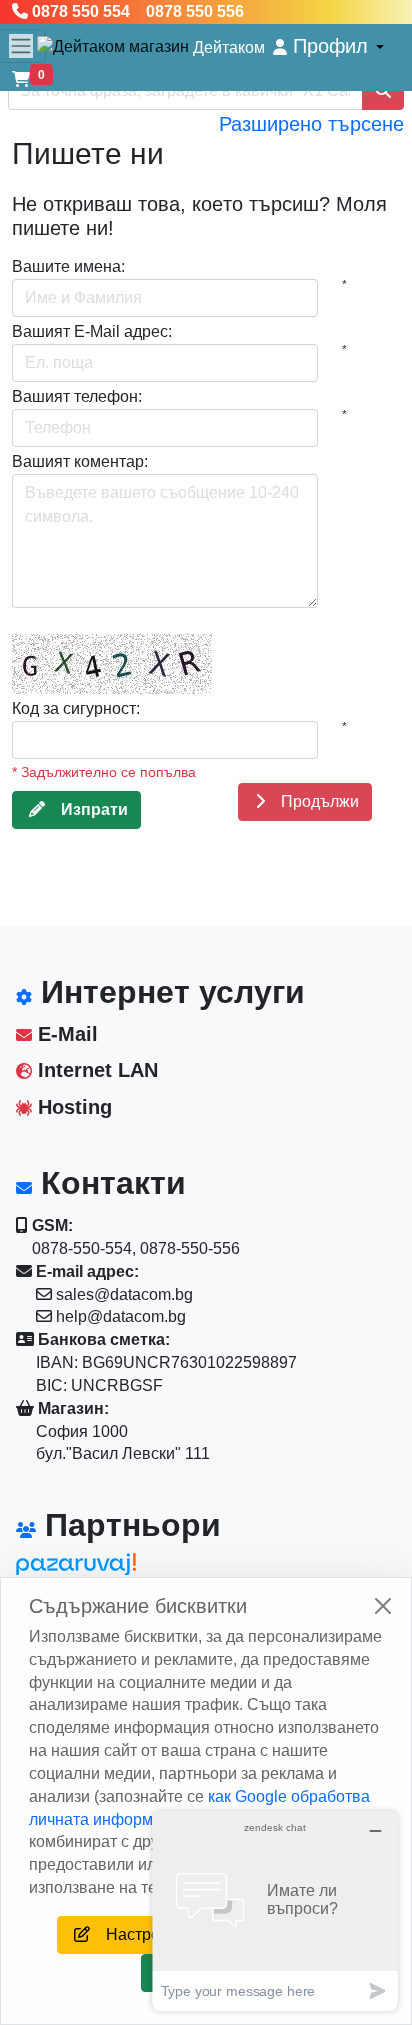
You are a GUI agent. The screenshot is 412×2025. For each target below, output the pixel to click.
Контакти (109, 1183)
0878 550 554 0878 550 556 (136, 11)
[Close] (383, 1606)
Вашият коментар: (80, 461)
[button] (328, 46)
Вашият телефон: (77, 396)
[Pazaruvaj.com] (106, 1569)
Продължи (312, 801)
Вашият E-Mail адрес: (92, 331)
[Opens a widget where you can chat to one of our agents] (275, 1910)
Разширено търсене (311, 124)
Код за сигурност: (76, 708)
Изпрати (86, 809)
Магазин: (71, 1408)
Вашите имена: (68, 266)
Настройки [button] (137, 1934)
